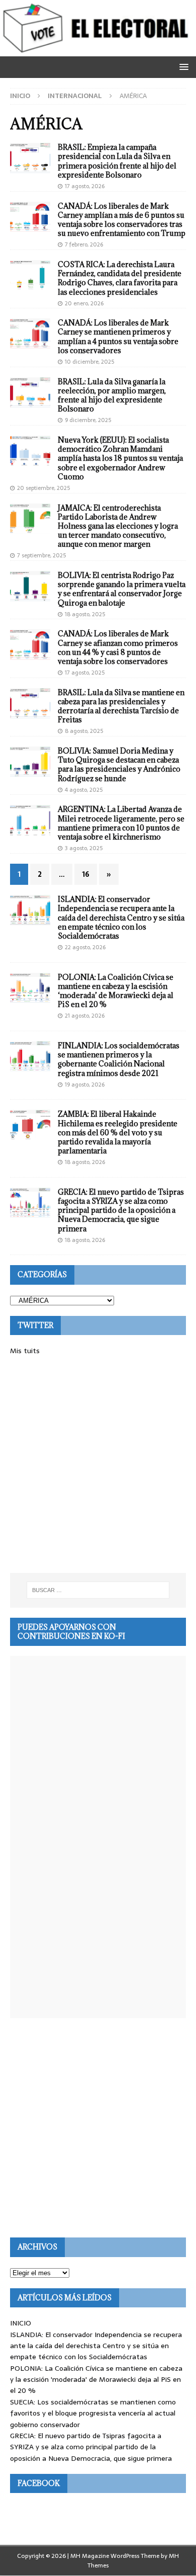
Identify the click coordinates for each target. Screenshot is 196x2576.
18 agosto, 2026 (85, 1162)
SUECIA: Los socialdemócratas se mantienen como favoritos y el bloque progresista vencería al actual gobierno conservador (93, 2413)
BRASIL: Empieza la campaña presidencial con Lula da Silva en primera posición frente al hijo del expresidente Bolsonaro (117, 161)
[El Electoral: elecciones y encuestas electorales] (98, 51)
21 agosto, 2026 (85, 1016)
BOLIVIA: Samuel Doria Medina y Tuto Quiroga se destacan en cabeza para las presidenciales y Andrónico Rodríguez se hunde (119, 765)
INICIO (21, 2323)
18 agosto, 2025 (85, 614)
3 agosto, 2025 (84, 848)
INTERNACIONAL (75, 96)
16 (86, 874)
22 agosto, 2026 (85, 947)
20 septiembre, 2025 (43, 488)
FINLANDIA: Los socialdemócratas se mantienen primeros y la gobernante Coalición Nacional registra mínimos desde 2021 (119, 1059)
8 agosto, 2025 (84, 731)
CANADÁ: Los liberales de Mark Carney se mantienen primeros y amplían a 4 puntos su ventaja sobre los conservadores (118, 337)
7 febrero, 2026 (84, 244)
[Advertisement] (98, 1465)
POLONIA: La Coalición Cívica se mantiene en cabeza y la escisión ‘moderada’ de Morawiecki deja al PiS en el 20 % (116, 991)
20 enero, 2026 (84, 303)
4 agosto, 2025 (84, 790)
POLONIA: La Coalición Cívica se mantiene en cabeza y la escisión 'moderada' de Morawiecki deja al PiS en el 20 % (96, 2380)
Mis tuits (25, 1351)
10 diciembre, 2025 (89, 362)
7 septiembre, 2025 (41, 555)
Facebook (39, 2483)
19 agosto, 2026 (85, 1085)
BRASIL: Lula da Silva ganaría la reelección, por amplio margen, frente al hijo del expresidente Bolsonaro (112, 395)
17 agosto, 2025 (85, 673)
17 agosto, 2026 (85, 186)
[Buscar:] (98, 1590)
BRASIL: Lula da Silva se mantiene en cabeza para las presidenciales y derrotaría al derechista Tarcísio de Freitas (121, 706)
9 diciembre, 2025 (88, 420)
